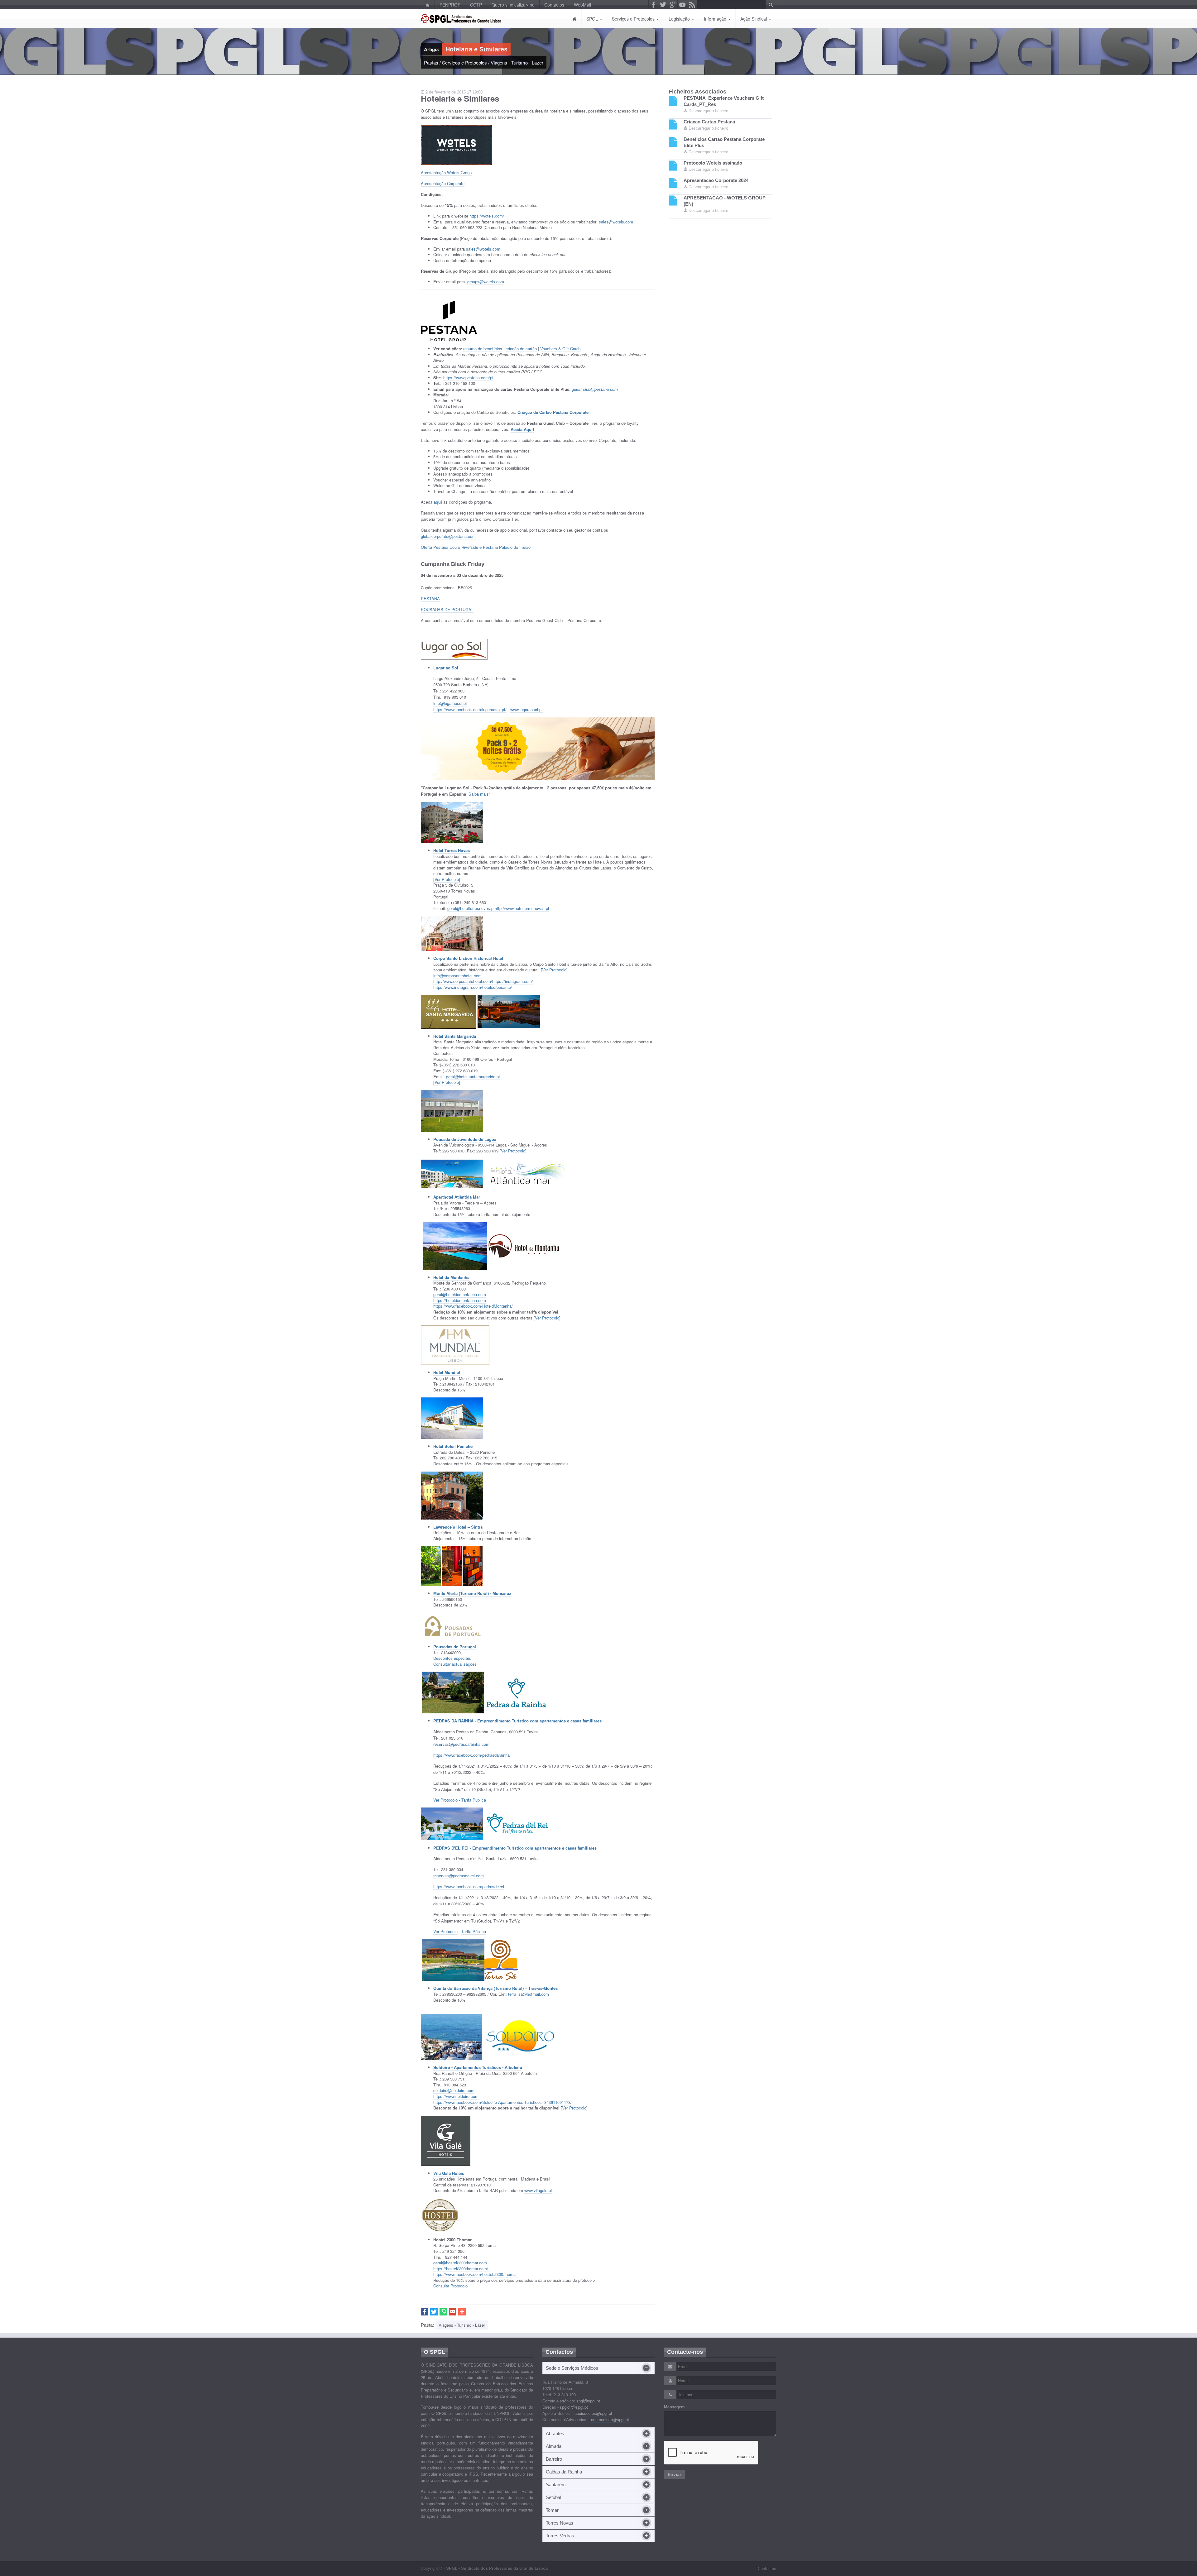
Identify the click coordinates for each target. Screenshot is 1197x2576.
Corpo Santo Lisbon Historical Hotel (468, 958)
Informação (716, 19)
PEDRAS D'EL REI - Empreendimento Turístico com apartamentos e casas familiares (515, 1848)
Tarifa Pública (474, 1800)
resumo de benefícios (483, 349)
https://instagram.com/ (513, 981)
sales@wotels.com (616, 222)
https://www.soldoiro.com (456, 2096)
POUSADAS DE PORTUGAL (447, 609)
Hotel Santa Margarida (455, 1036)
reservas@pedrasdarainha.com (461, 1744)
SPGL (593, 19)
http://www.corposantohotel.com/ (463, 981)
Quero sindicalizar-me (513, 5)
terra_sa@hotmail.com (529, 1994)
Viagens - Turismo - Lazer (517, 62)
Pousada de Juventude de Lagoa (465, 1139)
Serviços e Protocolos (634, 19)
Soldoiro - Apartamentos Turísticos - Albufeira (478, 2067)
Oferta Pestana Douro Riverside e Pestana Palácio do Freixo (476, 547)
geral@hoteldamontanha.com (460, 1294)
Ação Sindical (754, 19)
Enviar (674, 2474)
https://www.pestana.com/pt (468, 378)
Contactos (554, 5)
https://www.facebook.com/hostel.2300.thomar (476, 2274)
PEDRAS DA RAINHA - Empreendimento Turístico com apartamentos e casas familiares (517, 1721)
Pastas (431, 62)
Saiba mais (479, 794)
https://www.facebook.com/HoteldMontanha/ (473, 1306)
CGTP (476, 5)
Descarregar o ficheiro (708, 111)
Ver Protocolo (513, 1151)
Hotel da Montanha (451, 1277)
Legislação (680, 19)
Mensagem (674, 2407)
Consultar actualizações (455, 1664)
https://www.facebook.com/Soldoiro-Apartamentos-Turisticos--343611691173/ (502, 2102)
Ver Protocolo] (555, 970)
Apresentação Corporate (443, 183)
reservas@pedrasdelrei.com (459, 1876)
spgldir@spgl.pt (574, 2407)
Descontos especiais (452, 1658)
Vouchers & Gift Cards (560, 349)
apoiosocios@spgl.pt (593, 2413)
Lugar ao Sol (446, 668)
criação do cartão (521, 349)
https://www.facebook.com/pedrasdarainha (471, 1755)
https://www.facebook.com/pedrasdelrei (469, 1887)
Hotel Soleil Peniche (453, 1446)
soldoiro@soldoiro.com (454, 2090)
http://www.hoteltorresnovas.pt (522, 908)
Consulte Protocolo (450, 2286)
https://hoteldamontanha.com (460, 1300)
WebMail (582, 5)
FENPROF (450, 5)
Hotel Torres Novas (452, 850)
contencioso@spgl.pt (610, 2419)
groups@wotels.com (486, 282)
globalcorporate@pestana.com (448, 536)
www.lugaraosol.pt (526, 709)
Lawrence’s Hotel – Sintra (458, 1527)
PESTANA (430, 599)
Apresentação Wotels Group (446, 172)
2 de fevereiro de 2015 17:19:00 (453, 92)
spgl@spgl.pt (588, 2401)
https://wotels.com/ (487, 216)
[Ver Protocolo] (447, 879)
